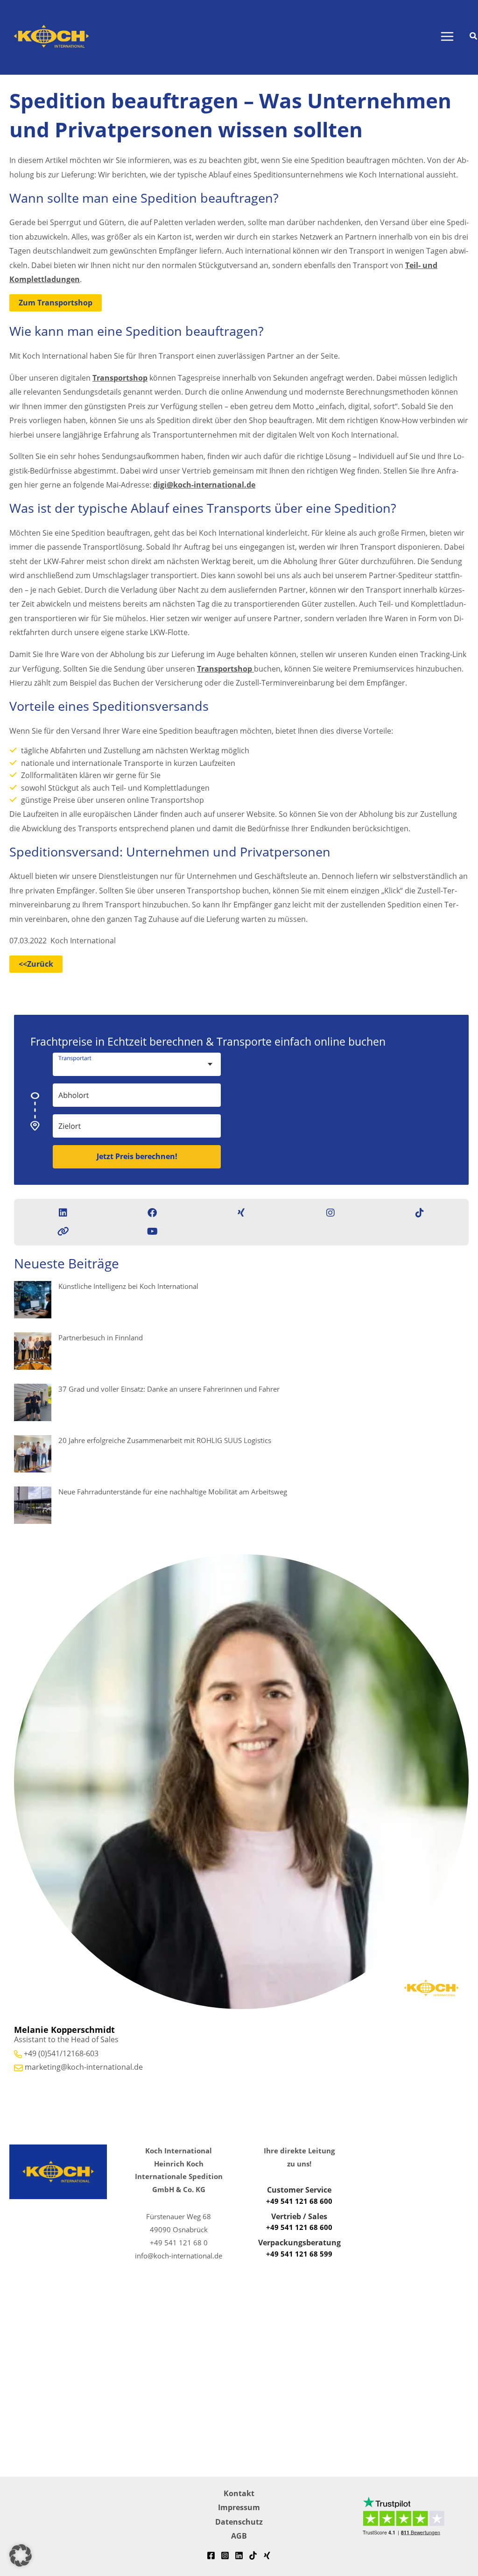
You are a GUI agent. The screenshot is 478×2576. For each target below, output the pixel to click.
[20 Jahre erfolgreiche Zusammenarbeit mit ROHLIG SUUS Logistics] (33, 1454)
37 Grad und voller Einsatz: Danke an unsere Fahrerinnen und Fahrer (169, 1389)
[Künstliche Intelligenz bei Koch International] (33, 1300)
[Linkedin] (239, 2555)
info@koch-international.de (179, 2256)
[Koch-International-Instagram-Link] (330, 1213)
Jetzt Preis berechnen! (137, 1156)
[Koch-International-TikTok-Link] (420, 1213)
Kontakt (239, 2493)
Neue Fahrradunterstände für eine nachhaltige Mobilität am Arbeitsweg (173, 1492)
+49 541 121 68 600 (299, 2201)
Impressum (239, 2507)
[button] (474, 37)
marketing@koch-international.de (84, 2067)
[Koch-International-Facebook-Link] (152, 1213)
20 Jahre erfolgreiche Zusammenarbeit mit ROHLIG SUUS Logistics (165, 1440)
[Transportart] (187, 1060)
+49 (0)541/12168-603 (61, 2053)
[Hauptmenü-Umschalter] (447, 37)
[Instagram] (225, 2555)
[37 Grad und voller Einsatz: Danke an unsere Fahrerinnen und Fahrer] (33, 1402)
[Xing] (267, 2555)
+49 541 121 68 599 (299, 2254)
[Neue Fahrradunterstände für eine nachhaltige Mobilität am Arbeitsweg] (33, 1505)
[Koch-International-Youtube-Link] (152, 1231)
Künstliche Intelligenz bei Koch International (128, 1286)
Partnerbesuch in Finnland (101, 1338)
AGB (239, 2536)
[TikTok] (253, 2555)
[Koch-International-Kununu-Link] (63, 1231)
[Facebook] (211, 2555)
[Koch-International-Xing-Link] (241, 1213)
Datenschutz (239, 2522)
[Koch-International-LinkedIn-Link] (63, 1213)
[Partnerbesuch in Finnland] (33, 1351)
